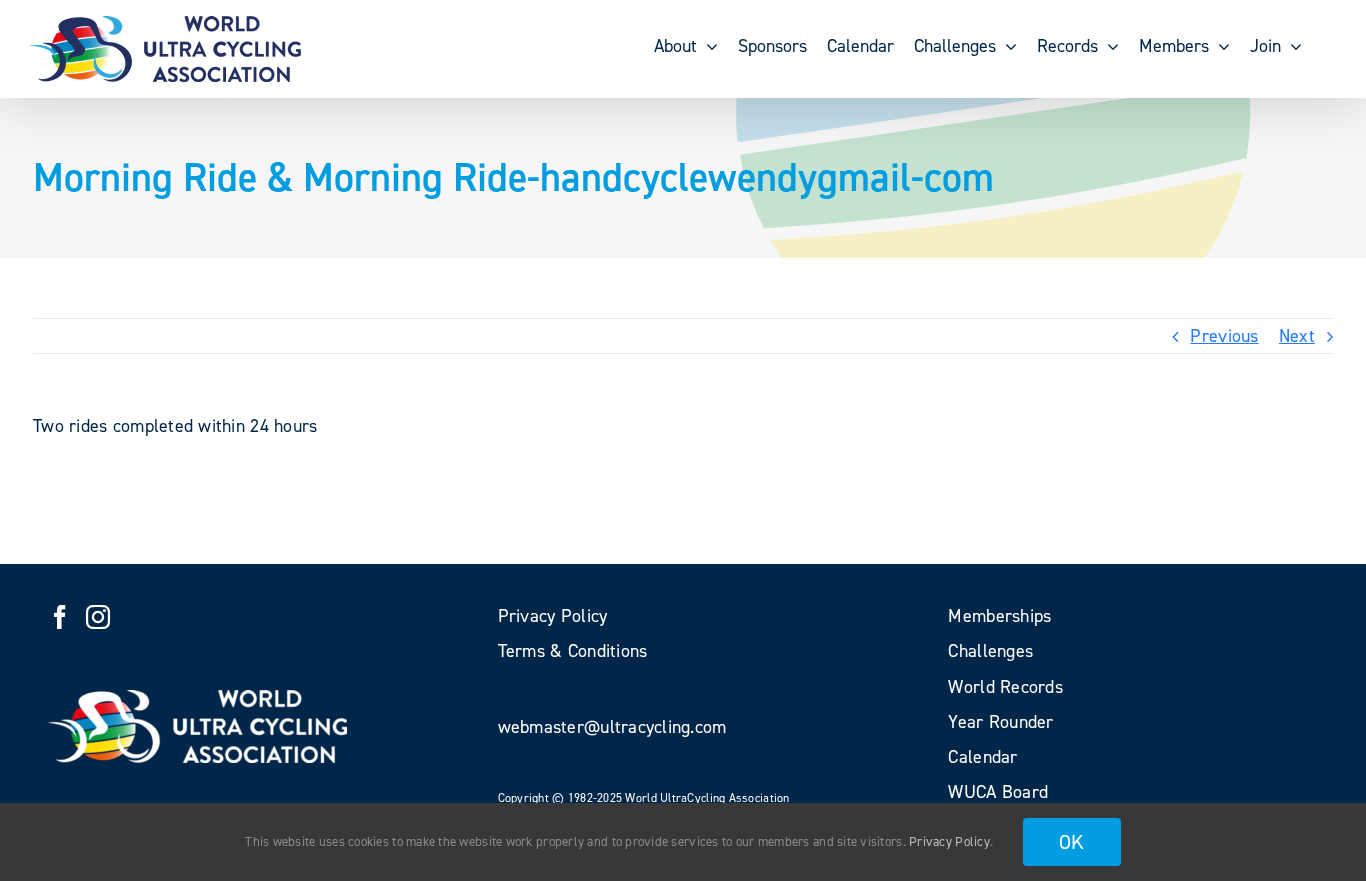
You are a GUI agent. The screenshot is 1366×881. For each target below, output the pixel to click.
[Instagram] (98, 617)
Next (1297, 336)
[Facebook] (60, 617)
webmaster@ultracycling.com (612, 727)
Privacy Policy (949, 841)
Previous (1224, 336)
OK (1072, 842)
